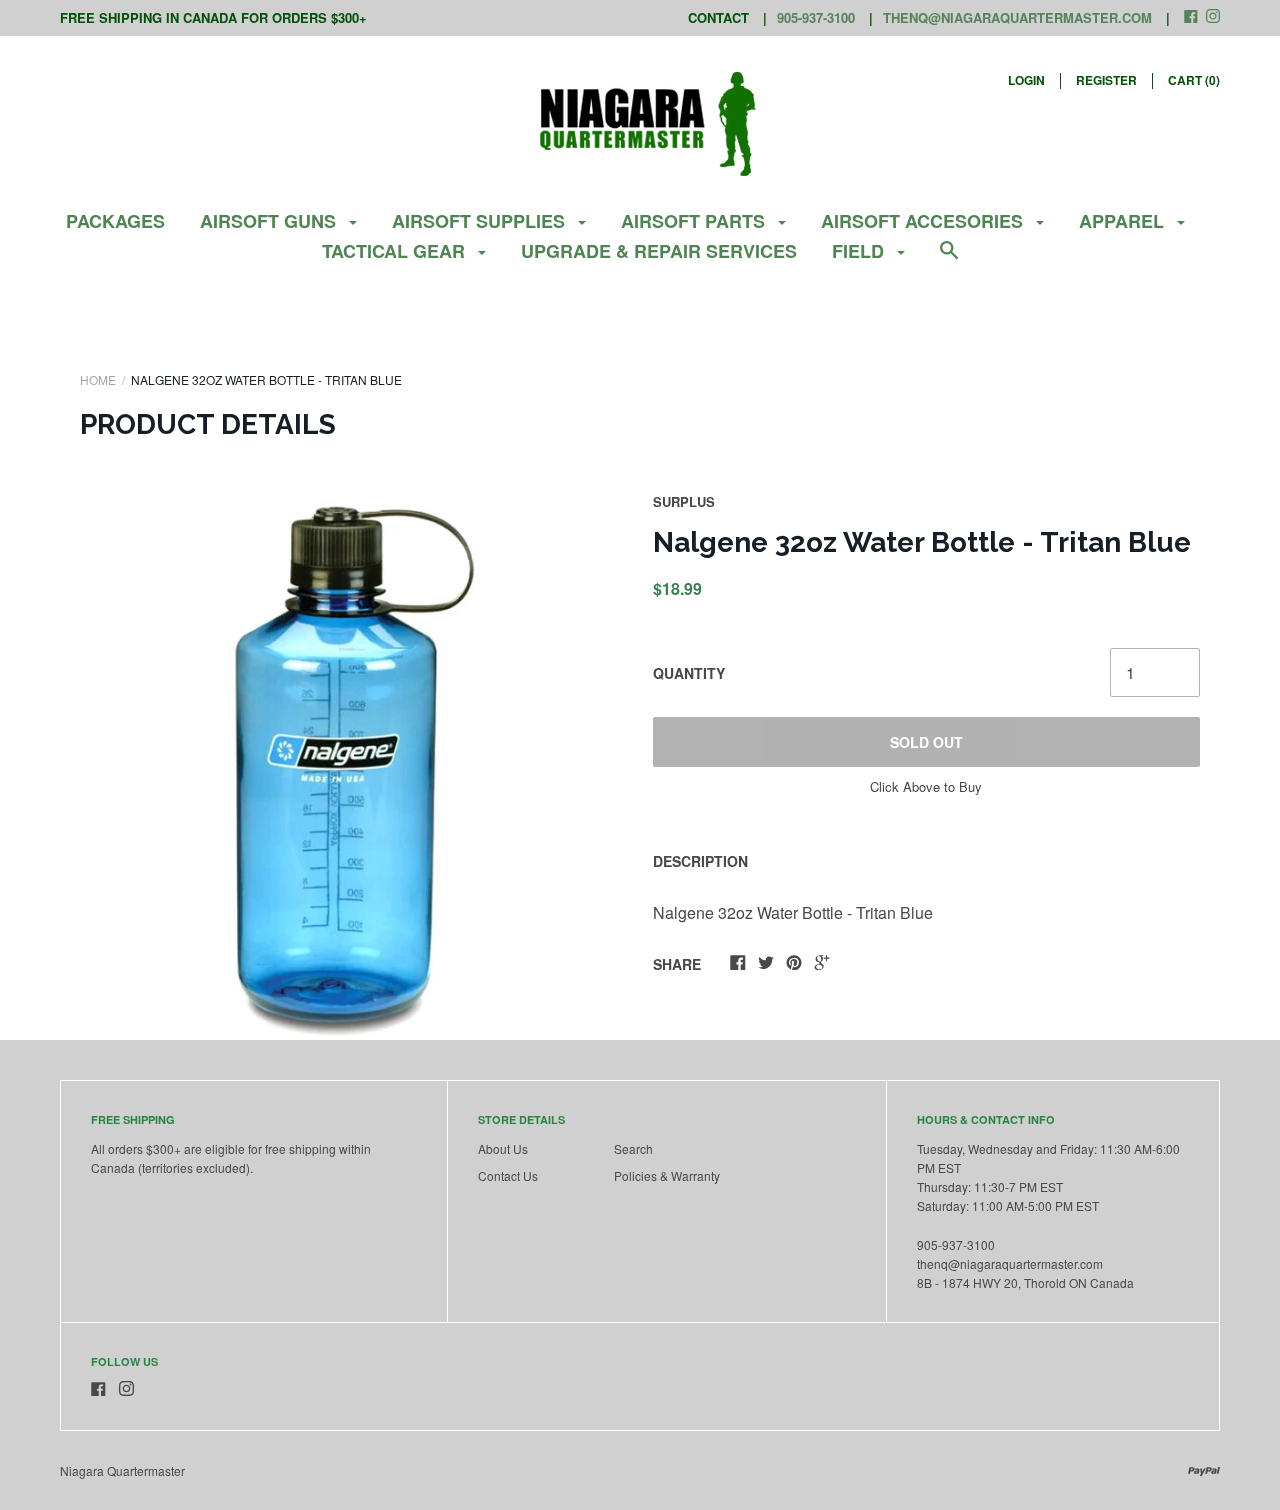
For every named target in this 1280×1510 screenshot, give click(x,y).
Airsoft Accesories (924, 221)
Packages (115, 221)
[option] (354, 766)
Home (98, 379)
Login (1026, 80)
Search (633, 1148)
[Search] (949, 259)
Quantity (689, 673)
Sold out (926, 742)
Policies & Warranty (667, 1175)
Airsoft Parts (695, 221)
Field (860, 251)
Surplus (684, 501)
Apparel (1124, 221)
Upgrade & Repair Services (659, 251)
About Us (503, 1148)
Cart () (1194, 80)
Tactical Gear (396, 251)
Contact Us (508, 1175)
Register (1106, 80)
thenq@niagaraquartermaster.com (1017, 17)
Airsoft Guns (270, 221)
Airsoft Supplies (481, 221)
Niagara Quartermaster (122, 1470)
